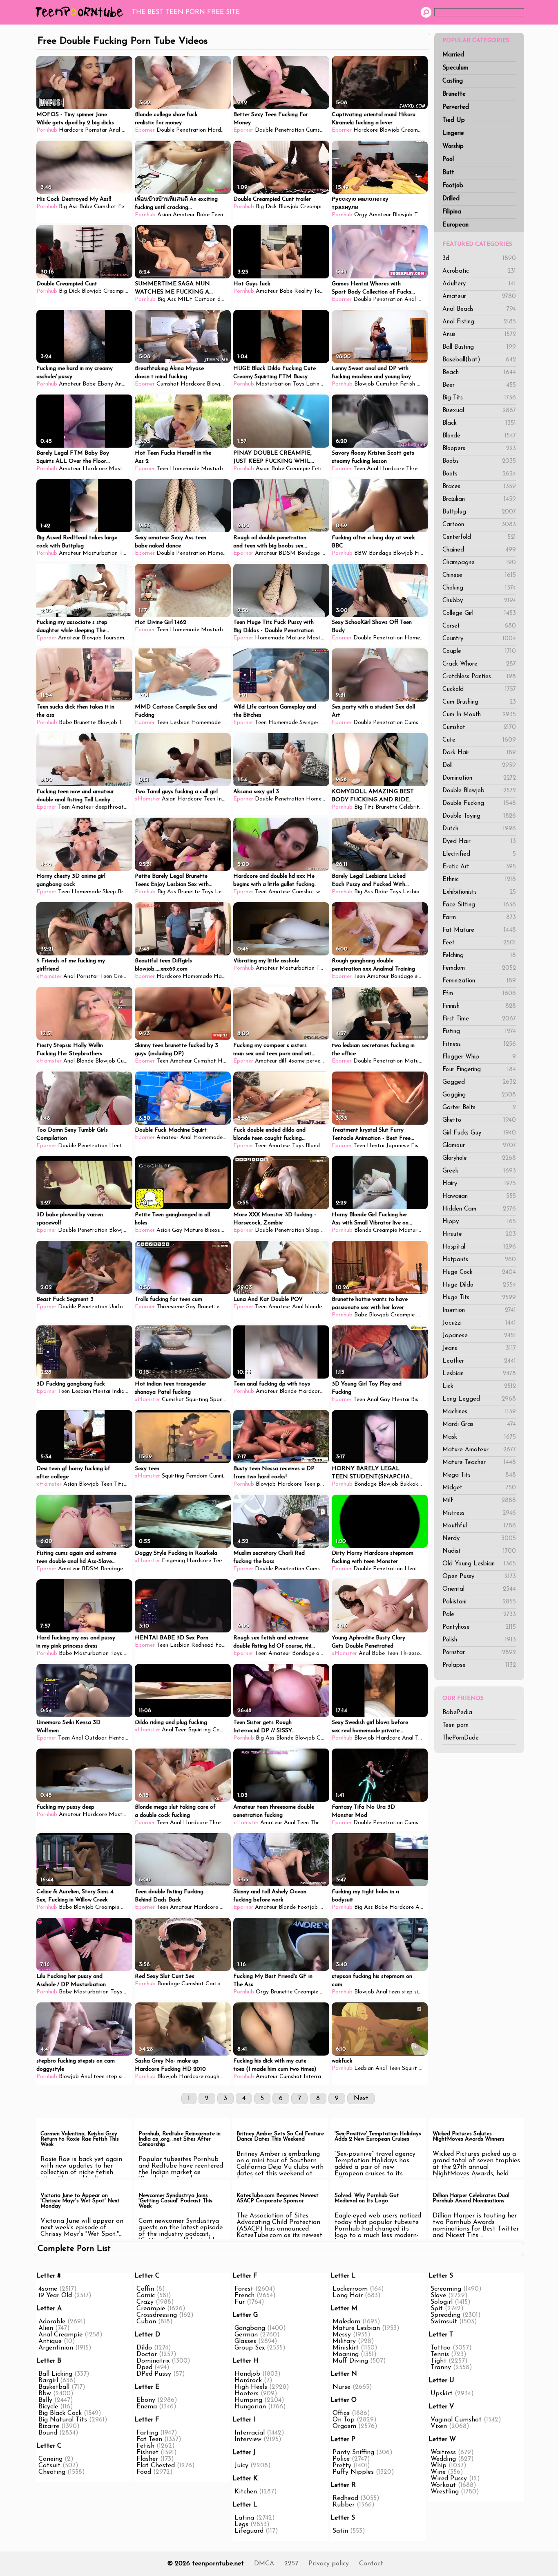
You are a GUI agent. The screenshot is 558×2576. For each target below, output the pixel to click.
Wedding (443, 2459)
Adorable (52, 2322)
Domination (479, 778)
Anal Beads (479, 309)
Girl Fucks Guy (479, 1133)
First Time (479, 1019)
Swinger (309, 723)
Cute (479, 740)
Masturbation (273, 384)
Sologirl (442, 2302)
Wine (438, 2472)
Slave (438, 2296)
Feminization (479, 981)
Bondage (309, 553)
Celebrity (411, 807)
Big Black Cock (60, 2413)
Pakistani (479, 1602)
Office (341, 2413)
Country (479, 639)
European (455, 225)
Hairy (479, 1184)
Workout (443, 2485)
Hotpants (479, 1260)
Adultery (479, 284)
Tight (439, 2361)
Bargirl (48, 2381)
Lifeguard (249, 2531)
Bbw (45, 2394)
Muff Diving (350, 2361)
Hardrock (248, 2381)
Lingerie (453, 133)
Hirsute (479, 1234)
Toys (298, 384)
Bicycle (48, 2407)
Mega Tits (479, 1475)
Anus (479, 335)
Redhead (202, 1645)
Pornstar (479, 1653)
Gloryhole (479, 1158)
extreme (425, 976)
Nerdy (479, 1539)
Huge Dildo (479, 1285)
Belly (45, 2400)
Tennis (440, 2354)
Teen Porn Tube (81, 12)
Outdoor (96, 1738)
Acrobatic (479, 271)
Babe (86, 207)
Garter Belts (479, 1108)
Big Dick (266, 207)
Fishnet (147, 2453)
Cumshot (479, 728)
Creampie (413, 130)
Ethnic (479, 880)
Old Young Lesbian (479, 1564)
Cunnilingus (223, 1476)
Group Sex (250, 2348)
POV (327, 1230)
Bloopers (479, 449)
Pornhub (47, 130)
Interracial (317, 2077)
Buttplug (479, 512)
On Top (344, 2420)
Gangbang (250, 2328)
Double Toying (479, 816)
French (244, 2296)
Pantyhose (479, 1627)
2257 (291, 2564)
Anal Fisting (479, 322)
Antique (50, 2341)
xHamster (147, 799)
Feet (479, 943)
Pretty (342, 2466)
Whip (439, 2466)
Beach (479, 373)
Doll (479, 766)
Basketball (54, 2387)
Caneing (50, 2459)
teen (394, 1992)
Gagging (479, 1095)
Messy (342, 2335)
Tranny (441, 2367)
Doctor (147, 2354)
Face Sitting (479, 905)
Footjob (453, 186)
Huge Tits (479, 1298)
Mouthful (479, 1526)
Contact (371, 2564)
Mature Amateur (479, 1450)
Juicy (241, 2466)
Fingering (173, 1561)
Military (344, 2341)
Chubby (479, 601)
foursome (115, 638)
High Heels (251, 2387)
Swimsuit (444, 2322)
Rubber (344, 2505)
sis (425, 1992)
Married (453, 55)
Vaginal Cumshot (456, 2420)
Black (479, 423)
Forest (244, 2289)
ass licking (329, 1653)
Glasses (245, 2341)
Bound (48, 2433)
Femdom (479, 968)
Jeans (479, 1349)
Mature (296, 638)
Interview (248, 2439)
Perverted (456, 107)
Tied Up (454, 120)
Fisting (479, 1032)
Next (361, 2098)
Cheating (52, 2472)
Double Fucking (479, 804)
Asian (164, 215)
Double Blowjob (479, 791)
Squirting (197, 1400)
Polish (479, 1640)
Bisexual (479, 411)
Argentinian (56, 2348)
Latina (314, 384)
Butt (448, 173)
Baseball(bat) (479, 360)
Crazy (145, 2302)
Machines (479, 1412)
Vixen (439, 2426)
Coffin (145, 2289)
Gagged (479, 1082)
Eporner (145, 130)
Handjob (225, 976)
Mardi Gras (479, 1425)
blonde (314, 1307)
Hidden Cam (479, 1209)
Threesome (420, 469)
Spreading (445, 2315)
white (323, 892)
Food (144, 2472)
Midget (479, 1488)
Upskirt (442, 2394)
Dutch (479, 829)
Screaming (446, 2289)
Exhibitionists (479, 892)
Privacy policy (329, 2564)
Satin (340, 2531)
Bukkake (411, 1484)
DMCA (264, 2564)
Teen (128, 130)
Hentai (329, 723)
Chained (479, 550)
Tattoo (441, 2348)
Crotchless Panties (479, 677)
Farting (147, 2433)
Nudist (479, 1551)
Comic (146, 2296)
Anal (114, 130)
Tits (119, 1484)
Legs (241, 2524)
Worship (453, 147)
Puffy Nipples (353, 2472)
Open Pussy (479, 1577)
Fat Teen (149, 2439)
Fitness (479, 1044)
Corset (479, 626)
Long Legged (479, 1399)
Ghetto (479, 1120)
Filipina (452, 212)
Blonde (479, 436)
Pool (448, 160)
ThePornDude (461, 1738)
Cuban (146, 2322)
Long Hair (348, 2296)
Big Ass (68, 207)
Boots (479, 474)
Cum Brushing (479, 702)
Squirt (410, 2068)
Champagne (479, 563)
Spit (437, 2309)
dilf (283, 1061)
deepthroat (109, 807)
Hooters (247, 2394)
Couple (479, 651)
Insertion (479, 1310)
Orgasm (344, 2426)
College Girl (479, 613)
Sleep (109, 892)
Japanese (479, 1336)
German (246, 2335)
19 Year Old (55, 2296)
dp (221, 299)
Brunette (454, 94)
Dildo (144, 2348)
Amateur (479, 297)
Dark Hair (479, 753)
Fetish (126, 207)
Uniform (119, 1307)
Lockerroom (350, 2289)
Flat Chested (156, 2466)
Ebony (105, 384)
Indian (225, 799)
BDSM (287, 553)
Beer (479, 385)
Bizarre (49, 2426)
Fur (240, 2302)
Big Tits (479, 398)
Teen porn (455, 1725)
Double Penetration (181, 130)
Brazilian (479, 499)
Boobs (479, 461)
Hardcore (71, 130)
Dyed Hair (479, 842)
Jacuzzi (479, 1323)
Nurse (341, 2387)
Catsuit (49, 2466)
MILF (185, 299)
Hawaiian (479, 1196)
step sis (411, 1992)
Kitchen (246, 2492)
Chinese (479, 575)
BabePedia (457, 1713)
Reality (303, 291)
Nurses (328, 1907)
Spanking (221, 1400)
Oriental (479, 1589)
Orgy (361, 215)
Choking (479, 588)
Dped (144, 2367)
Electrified (479, 854)
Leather (479, 1361)
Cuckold (479, 689)
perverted (319, 1061)
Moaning (346, 2354)
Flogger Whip (479, 1057)
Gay (177, 1230)
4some (297, 1061)
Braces (479, 487)
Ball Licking (55, 2374)
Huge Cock (479, 1272)
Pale (479, 1615)
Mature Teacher (479, 1463)
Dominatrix (153, 2361)
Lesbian (479, 1374)
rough (212, 2077)
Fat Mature (479, 930)
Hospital (479, 1247)
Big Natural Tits (63, 2420)
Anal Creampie (60, 2335)
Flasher (147, 2459)
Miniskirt (346, 2348)
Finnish (479, 1006)
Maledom (346, 2322)
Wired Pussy (449, 2479)
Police (341, 2459)
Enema (147, 2407)
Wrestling (445, 2492)
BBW (361, 553)
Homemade (185, 469)
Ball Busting (479, 347)
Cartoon (479, 525)
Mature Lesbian (356, 2328)
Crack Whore (479, 664)
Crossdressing (157, 2315)
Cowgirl (222, 1730)
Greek (479, 1171)
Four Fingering (479, 1070)
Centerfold (479, 537)
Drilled (451, 199)
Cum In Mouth (479, 715)
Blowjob (389, 130)
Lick (479, 1387)
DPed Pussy (154, 2374)
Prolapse (479, 1665)
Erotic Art (479, 867)
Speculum (455, 68)
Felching (479, 956)
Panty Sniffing (353, 2453)
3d (479, 259)
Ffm (479, 994)
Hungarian (250, 2407)
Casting (453, 81)
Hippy (479, 1222)
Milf (479, 1501)
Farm (479, 918)
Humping (248, 2400)
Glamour (479, 1146)
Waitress (443, 2453)
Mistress (479, 1513)
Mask (479, 1437)
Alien (46, 2328)
